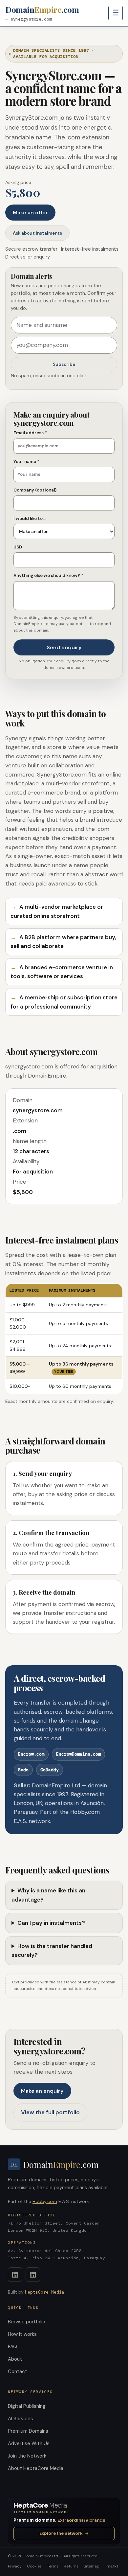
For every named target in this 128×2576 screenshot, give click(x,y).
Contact (18, 2371)
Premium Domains (28, 2431)
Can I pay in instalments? (51, 1923)
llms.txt (111, 2566)
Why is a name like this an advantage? (48, 1895)
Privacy (15, 2566)
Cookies (34, 2566)
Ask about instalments (37, 233)
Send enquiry (64, 647)
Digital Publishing (27, 2406)
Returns (71, 2566)
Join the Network (27, 2456)
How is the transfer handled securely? (52, 1950)
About (15, 2359)
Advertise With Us (29, 2443)
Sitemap (92, 2566)
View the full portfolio (50, 2112)
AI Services (21, 2419)
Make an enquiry (42, 2091)
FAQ (12, 2347)
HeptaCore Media (45, 2292)
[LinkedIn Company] (33, 2275)
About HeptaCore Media (36, 2468)
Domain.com (42, 9)
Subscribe (64, 364)
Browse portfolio (27, 2322)
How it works (22, 2334)
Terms (53, 2566)
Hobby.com (45, 2201)
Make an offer (30, 213)
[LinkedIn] (15, 2275)
